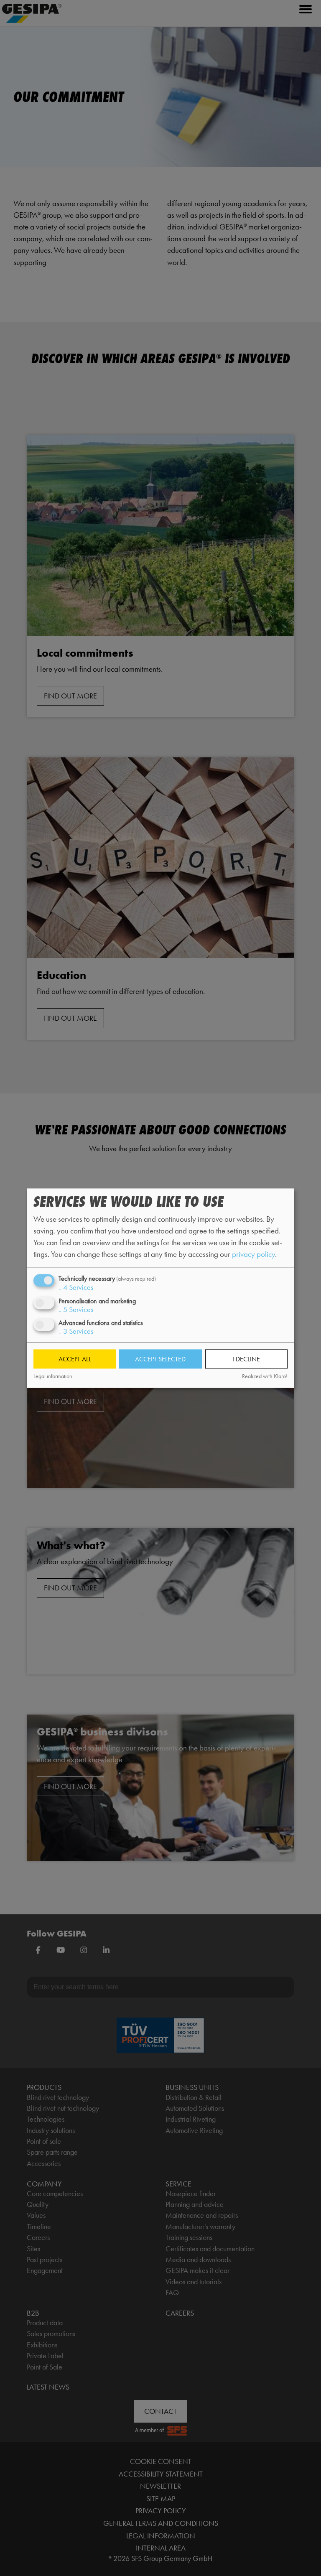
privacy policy (253, 1255)
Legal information (53, 1377)
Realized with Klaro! (265, 1377)
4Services (76, 1288)
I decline (246, 1359)
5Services (76, 1310)
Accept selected (160, 1359)
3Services (76, 1331)
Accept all (75, 1359)
